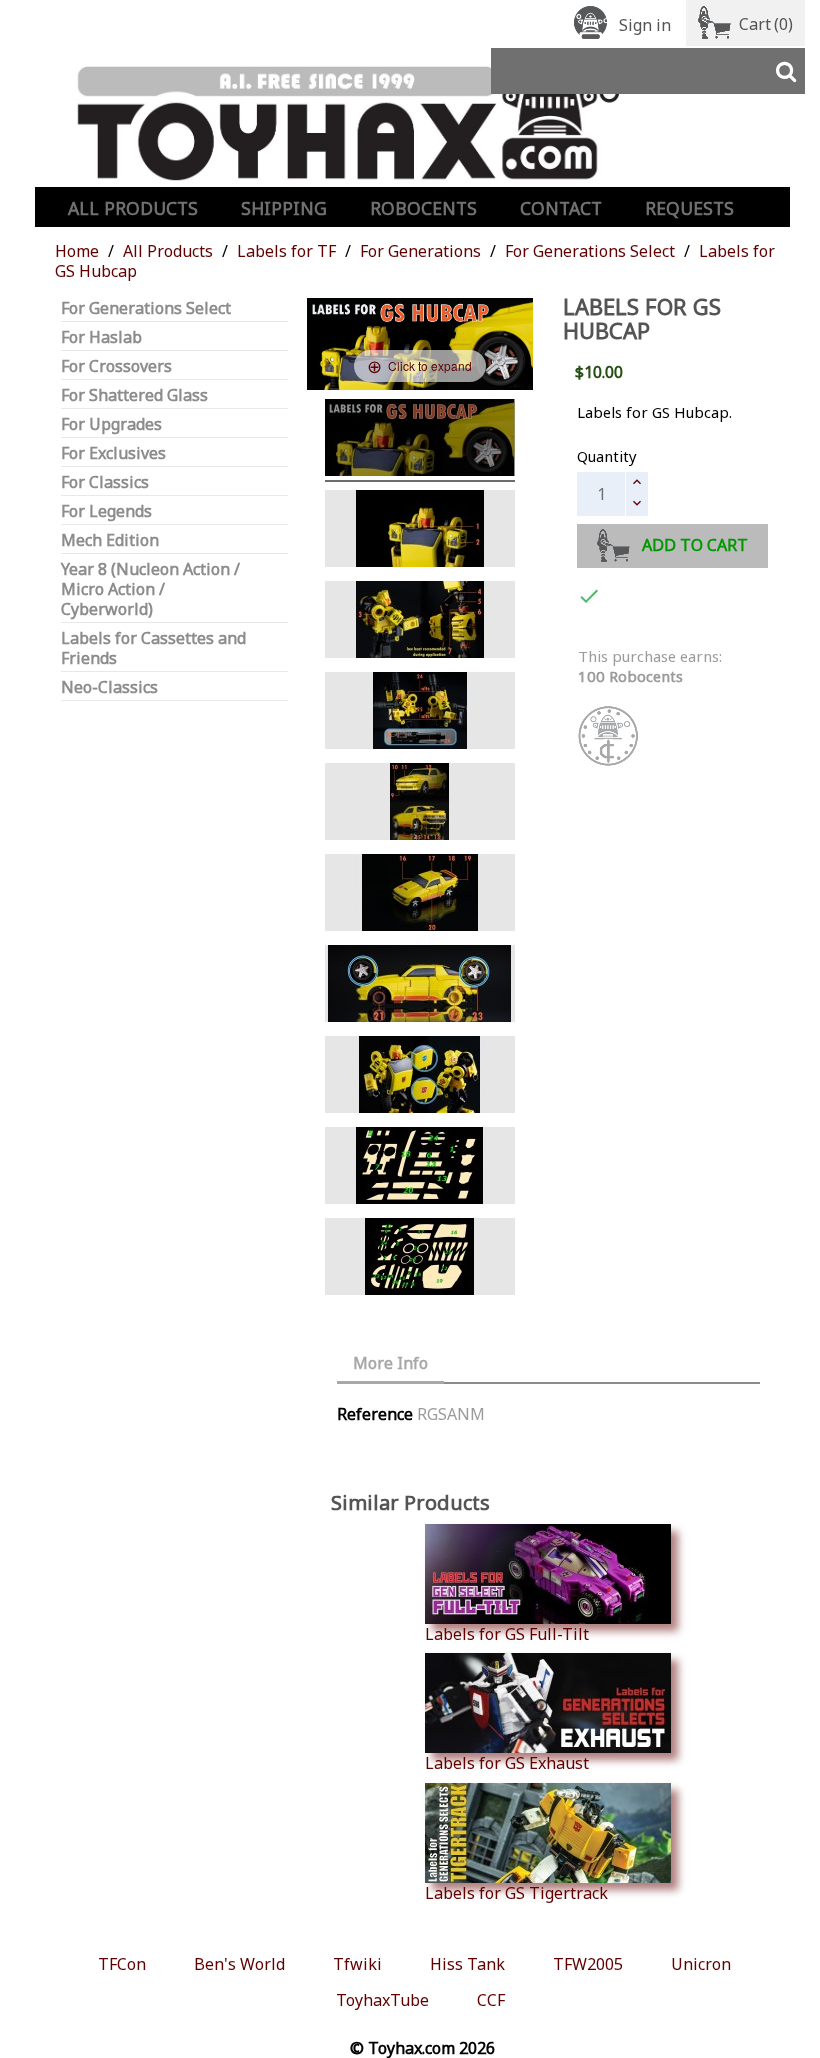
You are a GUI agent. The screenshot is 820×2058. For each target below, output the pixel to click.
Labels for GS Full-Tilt (507, 1633)
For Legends (106, 511)
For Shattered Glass (134, 395)
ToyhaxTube (382, 2000)
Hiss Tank (467, 1964)
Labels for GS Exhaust (507, 1762)
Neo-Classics (109, 687)
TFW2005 (588, 1964)
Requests (689, 208)
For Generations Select (146, 308)
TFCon (122, 1964)
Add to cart (695, 545)
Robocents (423, 208)
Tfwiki (357, 1964)
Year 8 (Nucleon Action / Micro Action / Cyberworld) (150, 589)
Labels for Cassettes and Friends (153, 648)
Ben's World (239, 1964)
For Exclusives (113, 453)
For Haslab (101, 337)
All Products (133, 208)
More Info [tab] (390, 1363)
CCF (491, 2000)
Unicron (701, 1964)
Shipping (284, 208)
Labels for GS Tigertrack (516, 1892)
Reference (375, 1414)
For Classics (105, 482)
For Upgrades (111, 424)
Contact (561, 208)
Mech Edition (110, 540)
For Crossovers (116, 366)
